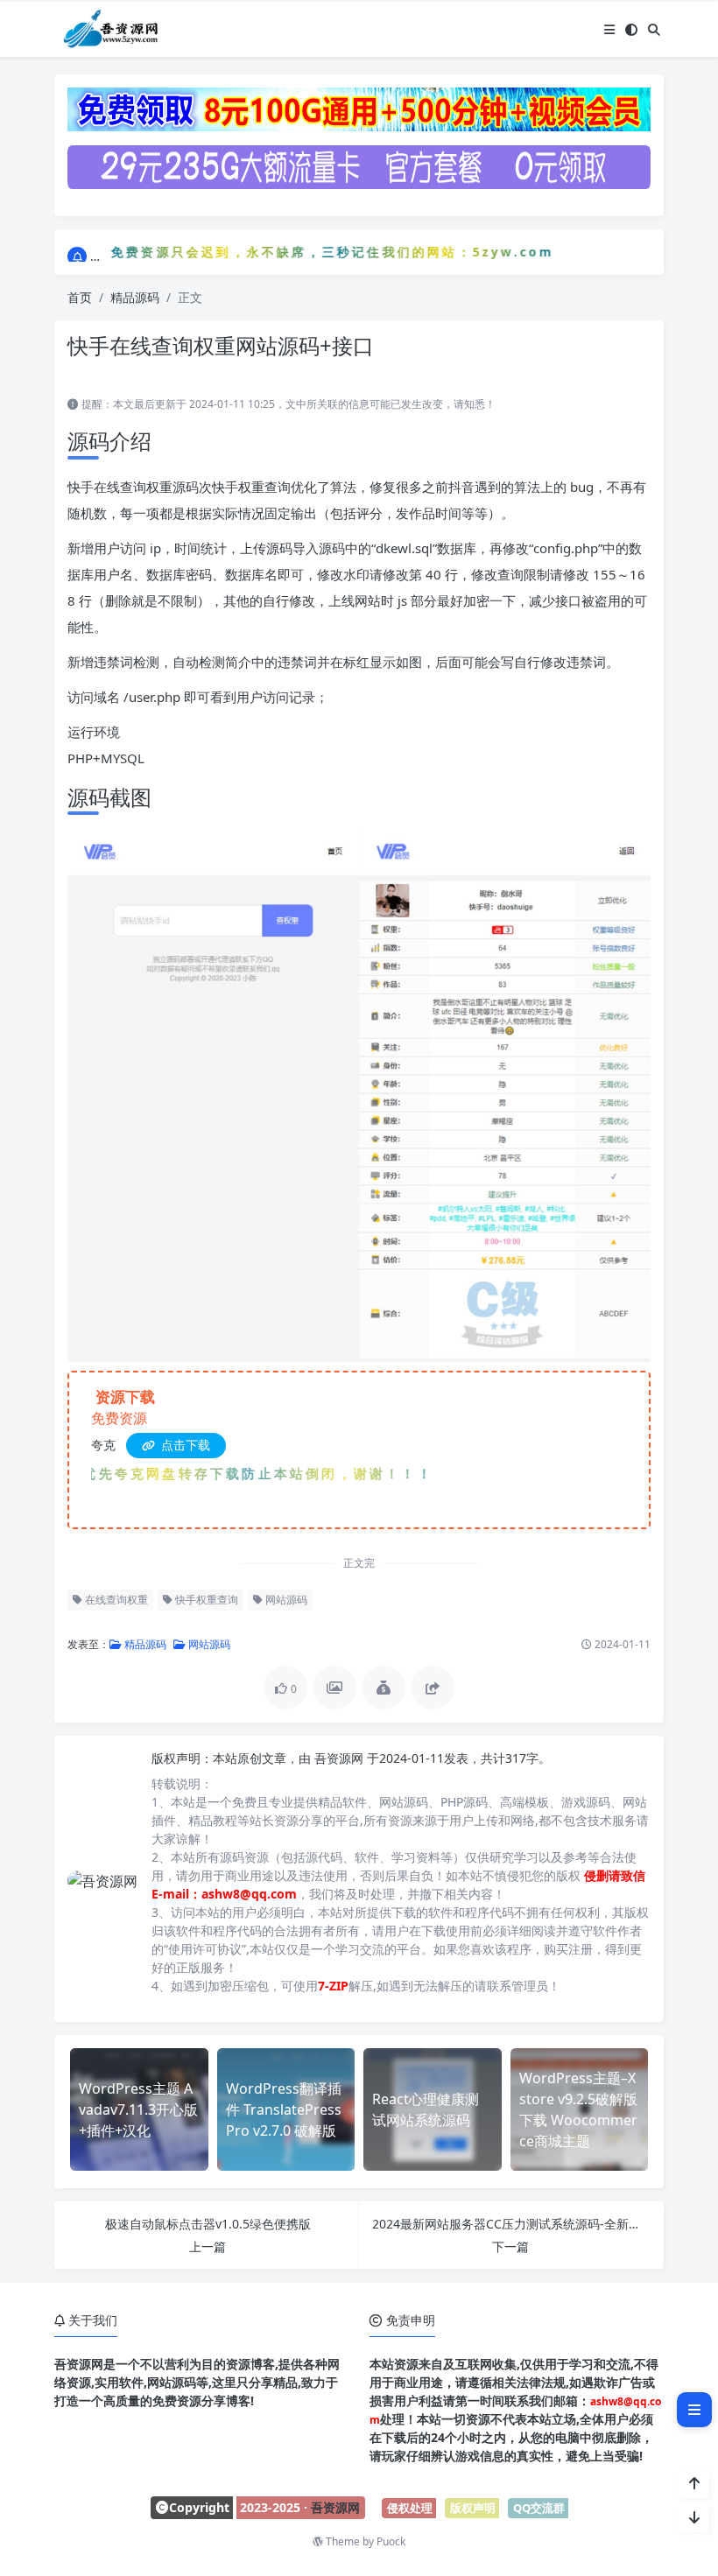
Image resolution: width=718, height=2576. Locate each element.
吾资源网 (341, 1758)
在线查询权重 (115, 1600)
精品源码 (135, 297)
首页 (80, 297)
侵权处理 (410, 2508)
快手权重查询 (205, 1600)
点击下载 (184, 1445)
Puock (391, 2541)
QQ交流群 (539, 2508)
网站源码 (285, 1600)
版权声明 (473, 2508)
